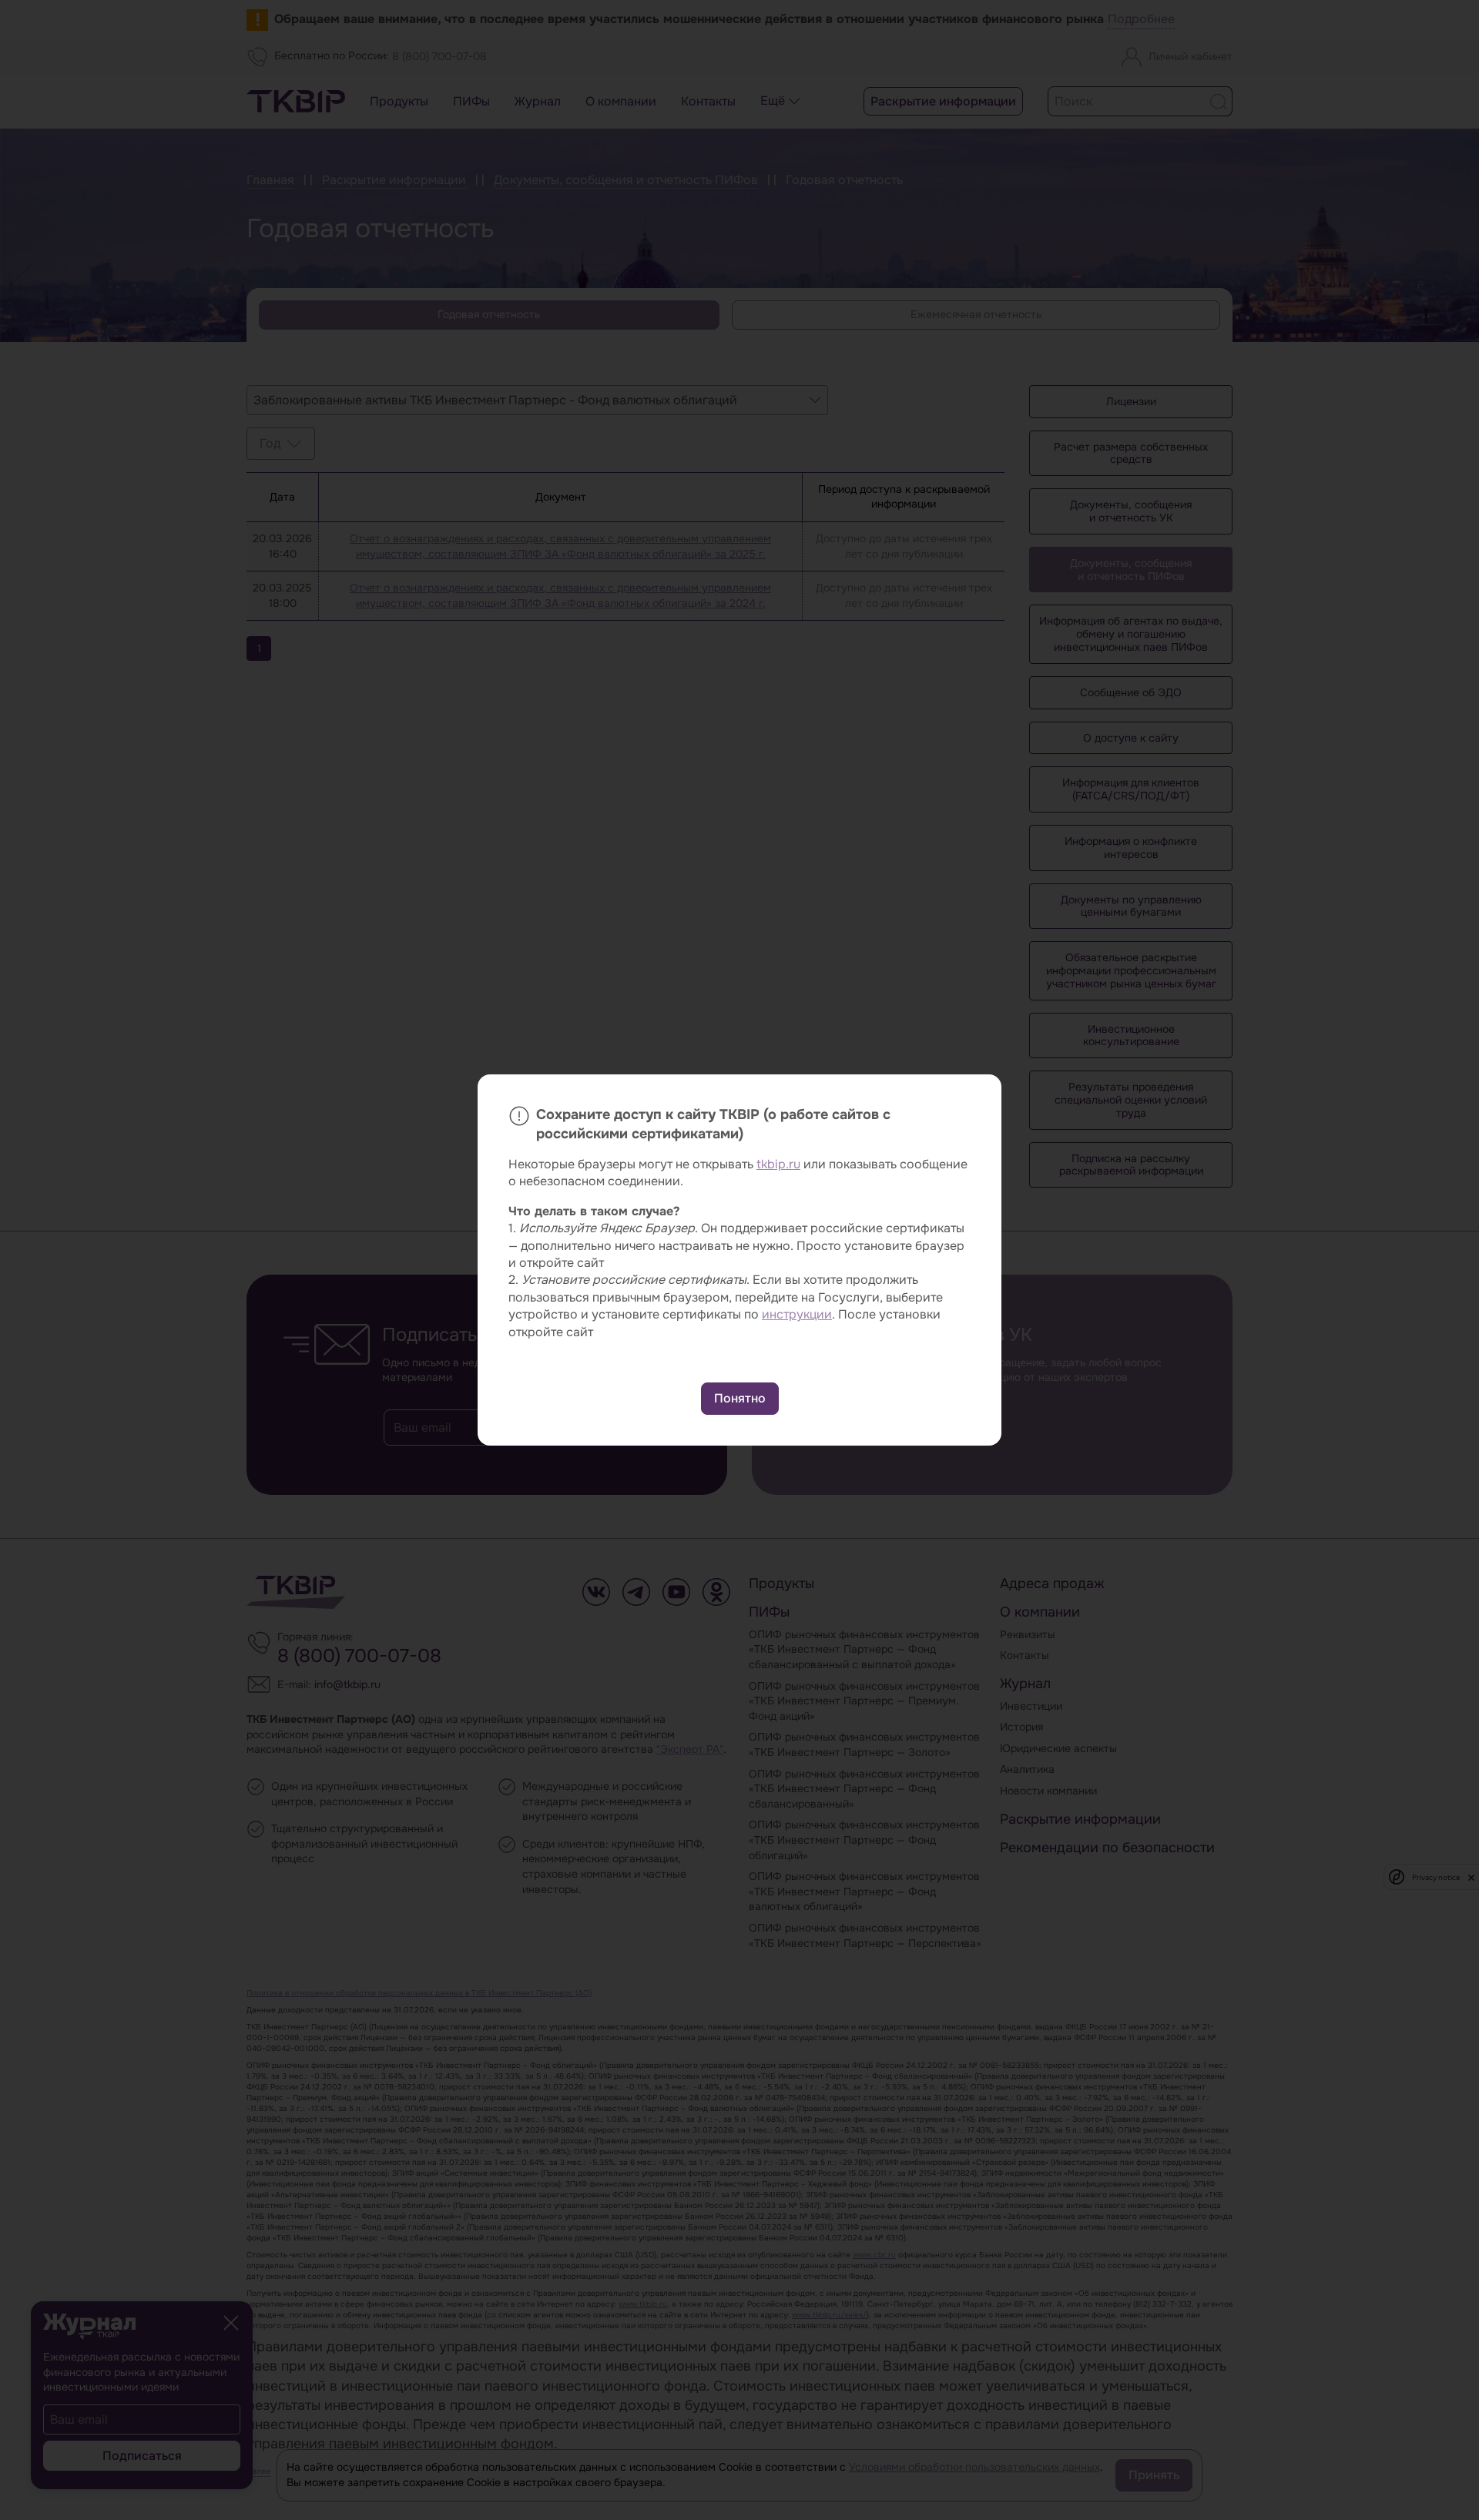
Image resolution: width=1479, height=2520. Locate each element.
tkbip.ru (778, 1164)
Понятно (740, 1398)
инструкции (797, 1314)
